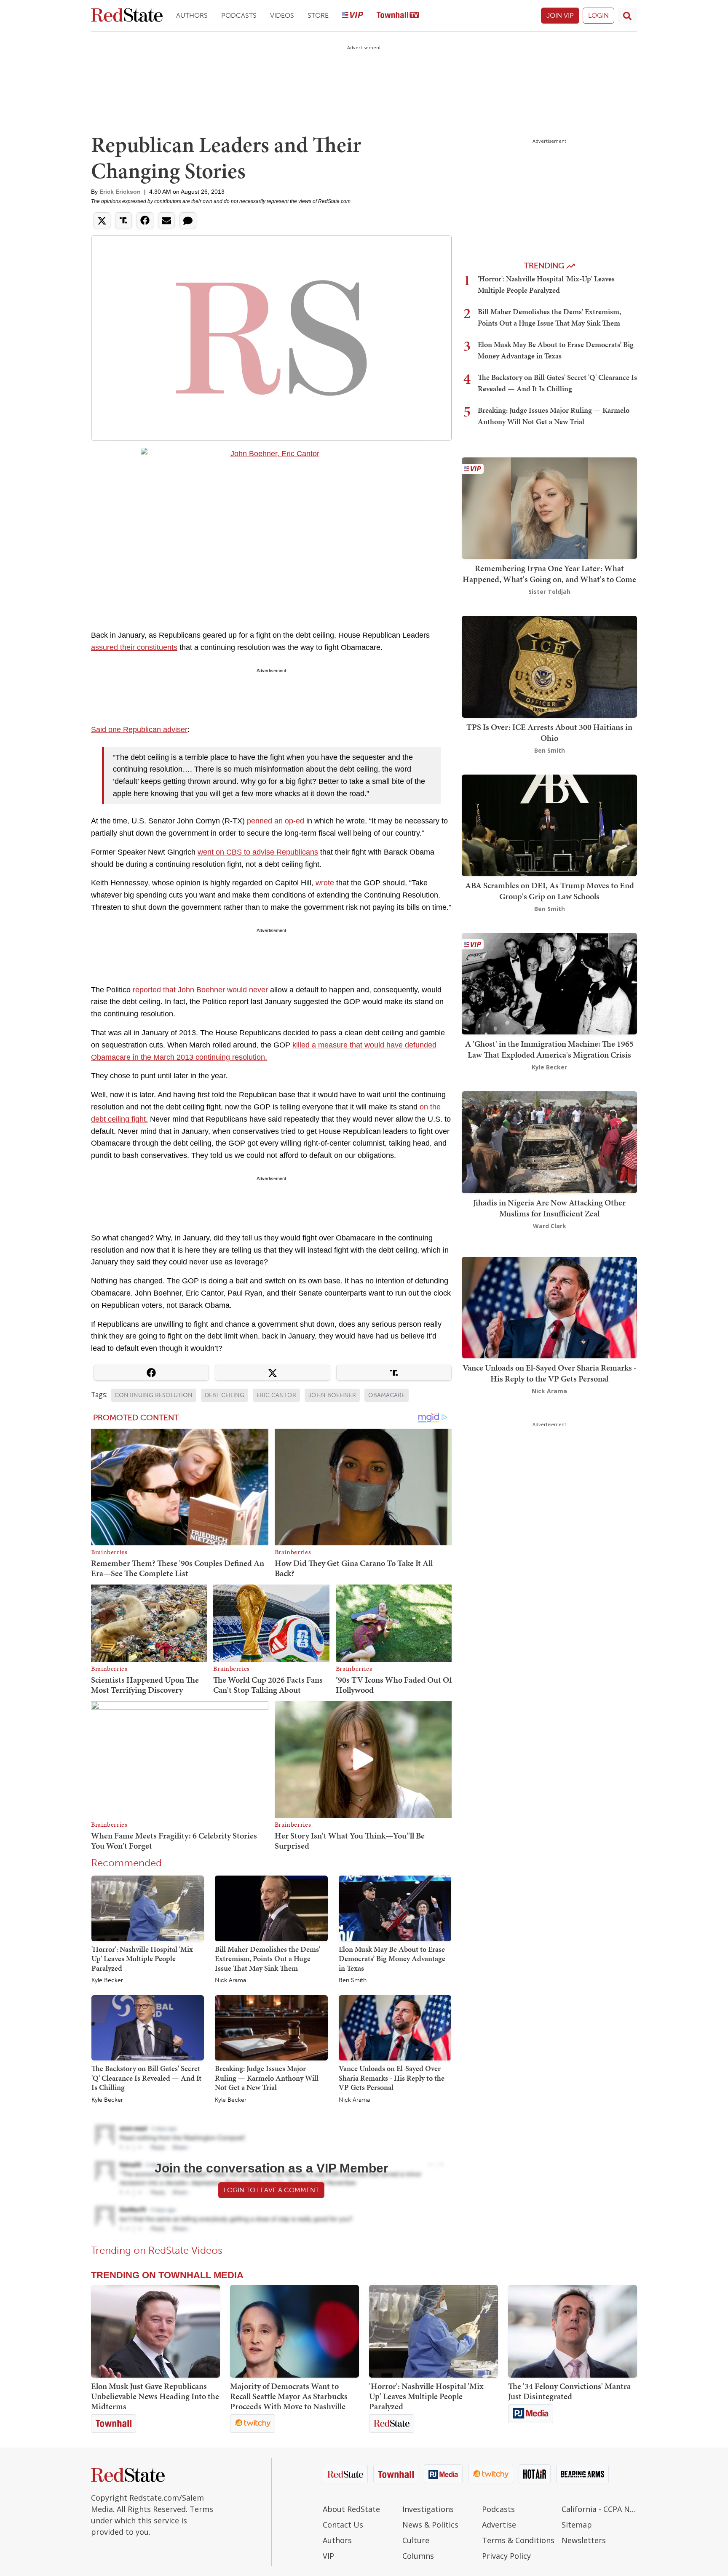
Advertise (499, 2525)
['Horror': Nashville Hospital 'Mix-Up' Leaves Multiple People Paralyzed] (148, 1908)
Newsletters (584, 2540)
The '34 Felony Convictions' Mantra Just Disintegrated (569, 2391)
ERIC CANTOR (276, 1395)
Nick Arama (230, 1980)
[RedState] (127, 16)
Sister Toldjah (549, 592)
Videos (282, 15)
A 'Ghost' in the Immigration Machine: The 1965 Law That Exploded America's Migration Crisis (549, 1049)
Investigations (428, 2509)
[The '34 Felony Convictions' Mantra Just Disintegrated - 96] (573, 2331)
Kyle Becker (107, 1980)
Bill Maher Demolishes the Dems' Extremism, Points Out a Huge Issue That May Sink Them (268, 1959)
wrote (325, 883)
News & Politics (430, 2525)
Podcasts (239, 15)
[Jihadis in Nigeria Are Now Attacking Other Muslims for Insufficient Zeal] (549, 1142)
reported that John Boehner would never (200, 990)
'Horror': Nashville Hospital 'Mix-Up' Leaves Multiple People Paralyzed (143, 1959)
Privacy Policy (506, 2556)
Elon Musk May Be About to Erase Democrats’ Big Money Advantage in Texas (392, 1959)
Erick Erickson (120, 192)
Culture (416, 2540)
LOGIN (598, 15)
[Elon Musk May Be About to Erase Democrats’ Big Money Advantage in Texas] (395, 1908)
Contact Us (343, 2525)
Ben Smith (353, 1980)
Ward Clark (550, 1226)
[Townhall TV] (398, 16)
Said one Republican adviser (139, 730)
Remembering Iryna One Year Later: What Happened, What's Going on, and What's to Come (549, 574)
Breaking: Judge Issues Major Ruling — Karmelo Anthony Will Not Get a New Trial (267, 2078)
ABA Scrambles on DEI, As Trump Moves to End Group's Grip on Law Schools (550, 891)
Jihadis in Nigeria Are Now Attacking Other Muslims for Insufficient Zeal (549, 1208)
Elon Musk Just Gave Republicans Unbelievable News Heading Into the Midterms (155, 2396)
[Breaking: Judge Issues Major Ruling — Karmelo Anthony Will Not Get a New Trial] (271, 2027)
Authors (192, 15)
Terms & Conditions (518, 2540)
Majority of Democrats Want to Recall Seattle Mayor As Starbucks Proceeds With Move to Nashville (289, 2396)
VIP (328, 2556)
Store (318, 15)
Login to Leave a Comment (271, 2190)
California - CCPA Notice (599, 2509)
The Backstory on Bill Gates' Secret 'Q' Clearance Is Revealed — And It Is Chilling (146, 2078)
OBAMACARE (387, 1395)
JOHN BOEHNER (332, 1395)
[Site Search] (627, 16)
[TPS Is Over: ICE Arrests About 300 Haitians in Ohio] (549, 666)
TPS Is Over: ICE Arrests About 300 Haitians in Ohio (549, 732)
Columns (418, 2556)
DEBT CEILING (225, 1395)
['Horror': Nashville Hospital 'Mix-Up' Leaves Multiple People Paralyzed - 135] (434, 2331)
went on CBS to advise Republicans (258, 852)
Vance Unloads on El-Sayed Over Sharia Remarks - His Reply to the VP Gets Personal (392, 2078)
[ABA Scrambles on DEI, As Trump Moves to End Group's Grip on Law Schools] (549, 824)
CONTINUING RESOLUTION (154, 1395)
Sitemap (577, 2525)
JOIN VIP (560, 15)
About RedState (351, 2509)
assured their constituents (134, 647)
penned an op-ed (276, 821)
